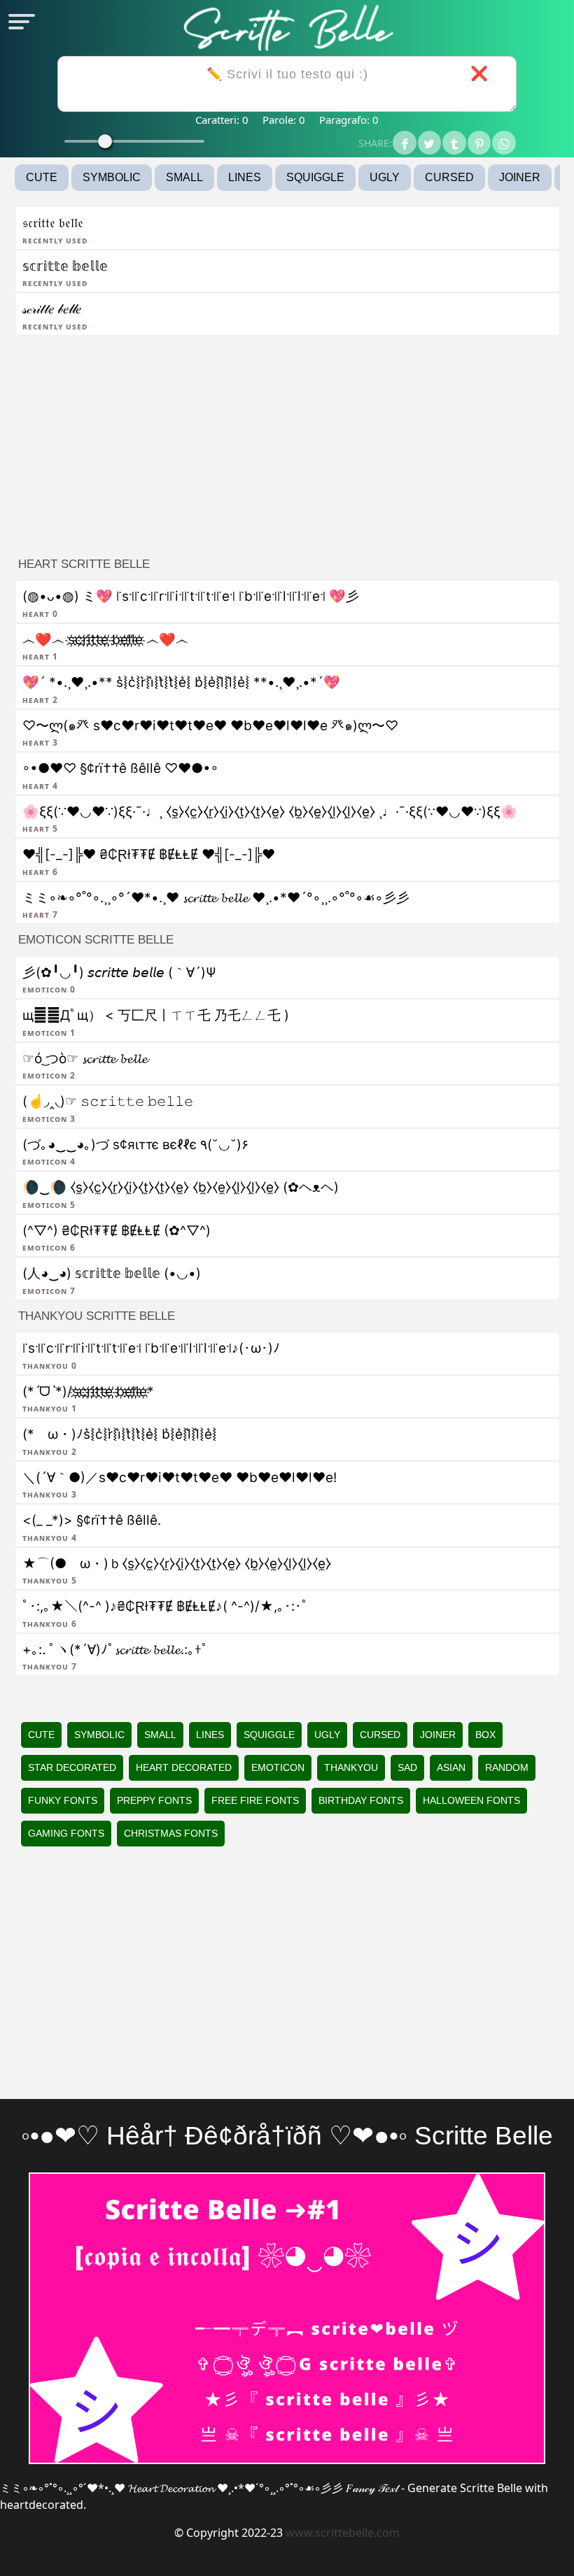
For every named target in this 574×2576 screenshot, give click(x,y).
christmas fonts (171, 1833)
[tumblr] (454, 143)
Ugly (385, 177)
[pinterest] (479, 143)
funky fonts (63, 1800)
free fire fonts (255, 1800)
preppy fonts (154, 1800)
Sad (407, 1767)
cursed (449, 177)
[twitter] (430, 143)
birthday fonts (361, 1800)
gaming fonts (66, 1833)
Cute (42, 177)
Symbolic (112, 177)
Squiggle (315, 177)
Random (507, 1767)
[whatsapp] (504, 143)
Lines (245, 177)
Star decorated (72, 1767)
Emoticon (278, 1767)
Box (485, 1735)
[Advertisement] (287, 442)
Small (184, 177)
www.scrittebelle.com (343, 2533)
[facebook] (405, 143)
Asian (451, 1767)
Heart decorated (184, 1767)
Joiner (520, 177)
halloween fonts (471, 1800)
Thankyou (351, 1767)
